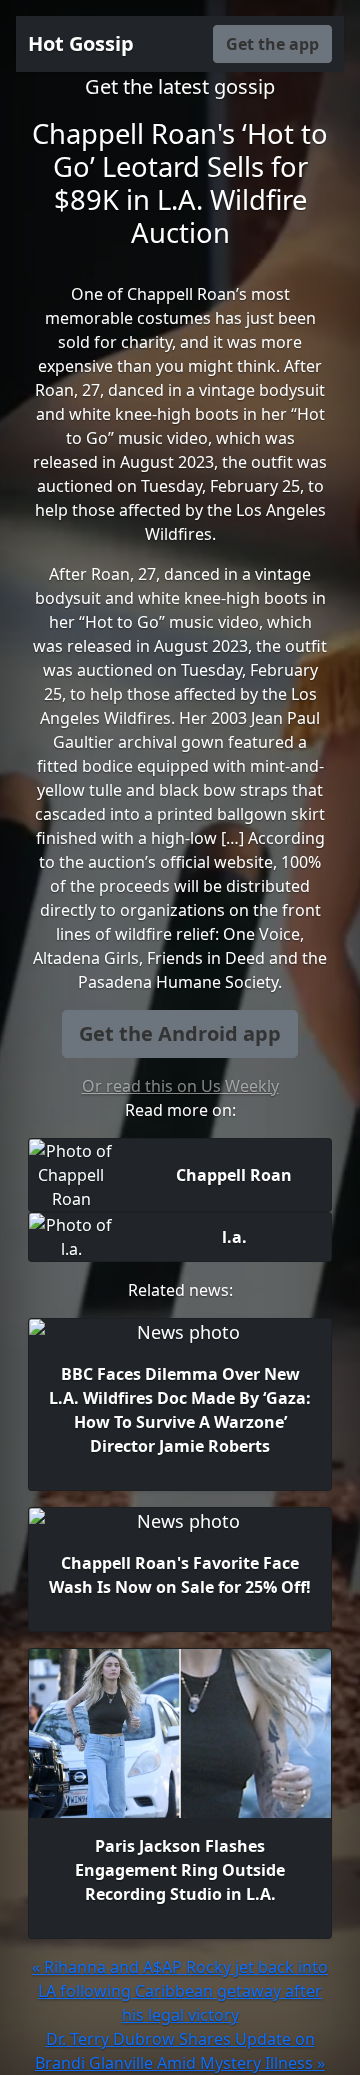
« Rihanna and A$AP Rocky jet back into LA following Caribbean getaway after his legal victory (180, 1991)
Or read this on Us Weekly (180, 1086)
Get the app (272, 44)
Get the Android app (180, 1033)
